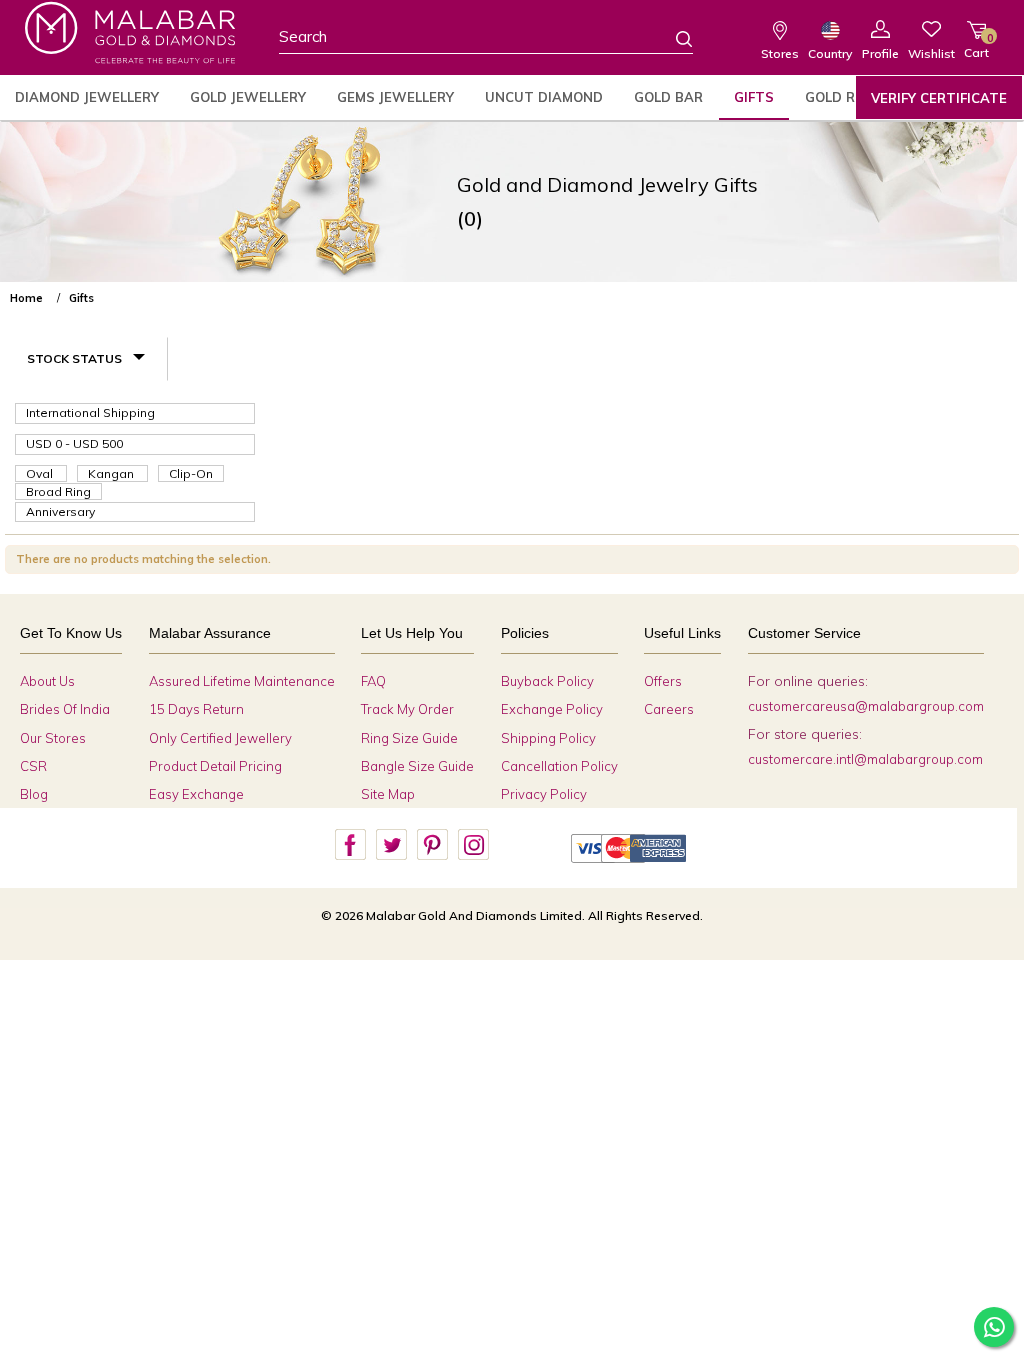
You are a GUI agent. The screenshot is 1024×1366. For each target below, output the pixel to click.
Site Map (388, 794)
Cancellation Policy (559, 766)
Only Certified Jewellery (220, 738)
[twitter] (391, 845)
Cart (976, 45)
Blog (34, 794)
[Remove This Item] (1002, 290)
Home (26, 298)
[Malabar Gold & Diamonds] (130, 32)
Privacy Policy (544, 794)
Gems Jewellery (395, 97)
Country (830, 53)
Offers (663, 681)
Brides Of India (65, 709)
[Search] (672, 38)
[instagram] (473, 845)
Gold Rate (843, 97)
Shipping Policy (548, 738)
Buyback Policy (547, 681)
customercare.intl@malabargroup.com (865, 759)
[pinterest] (432, 845)
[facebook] (350, 845)
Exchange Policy (552, 709)
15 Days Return (196, 709)
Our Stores (53, 738)
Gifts (754, 97)
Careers (669, 709)
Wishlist (931, 53)
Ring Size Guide (409, 738)
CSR (33, 766)
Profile (880, 53)
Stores (780, 53)
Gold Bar (668, 97)
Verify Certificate (939, 98)
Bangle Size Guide (417, 766)
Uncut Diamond (544, 97)
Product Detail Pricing (215, 766)
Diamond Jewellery (87, 97)
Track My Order (407, 709)
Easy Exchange (196, 794)
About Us (47, 681)
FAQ (373, 681)
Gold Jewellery (248, 97)
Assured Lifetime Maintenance (242, 681)
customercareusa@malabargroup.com (866, 706)
